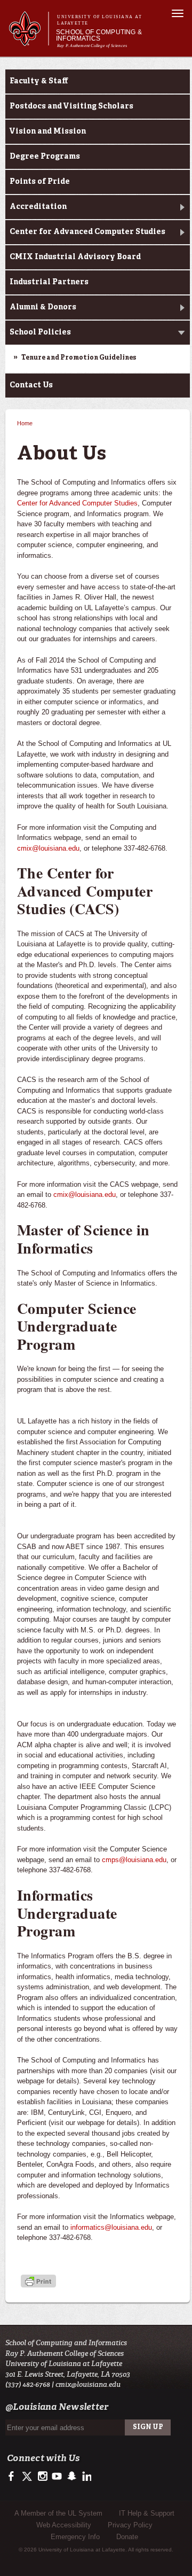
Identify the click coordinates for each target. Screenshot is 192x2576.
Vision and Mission (48, 131)
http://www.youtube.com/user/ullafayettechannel (57, 2477)
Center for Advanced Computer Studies (87, 232)
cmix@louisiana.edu (48, 848)
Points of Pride (40, 182)
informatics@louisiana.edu (111, 2227)
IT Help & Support (147, 2513)
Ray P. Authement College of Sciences (92, 46)
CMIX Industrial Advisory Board (75, 257)
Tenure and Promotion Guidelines (79, 358)
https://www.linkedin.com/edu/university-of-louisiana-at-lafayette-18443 (86, 2477)
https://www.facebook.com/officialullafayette (14, 2477)
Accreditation (38, 207)
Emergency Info (75, 2537)
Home (25, 423)
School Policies (40, 332)
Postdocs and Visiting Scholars (71, 106)
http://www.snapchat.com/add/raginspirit (71, 2477)
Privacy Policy (130, 2525)
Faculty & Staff (39, 81)
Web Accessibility (64, 2525)
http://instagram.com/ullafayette (42, 2477)
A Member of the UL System (58, 2513)
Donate (127, 2537)
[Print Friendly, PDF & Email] (38, 2282)
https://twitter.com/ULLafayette (28, 2477)
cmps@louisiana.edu (134, 1860)
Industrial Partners (49, 282)
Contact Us (31, 385)
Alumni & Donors (43, 307)
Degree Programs (45, 157)
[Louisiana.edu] (29, 41)
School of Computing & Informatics (99, 35)
